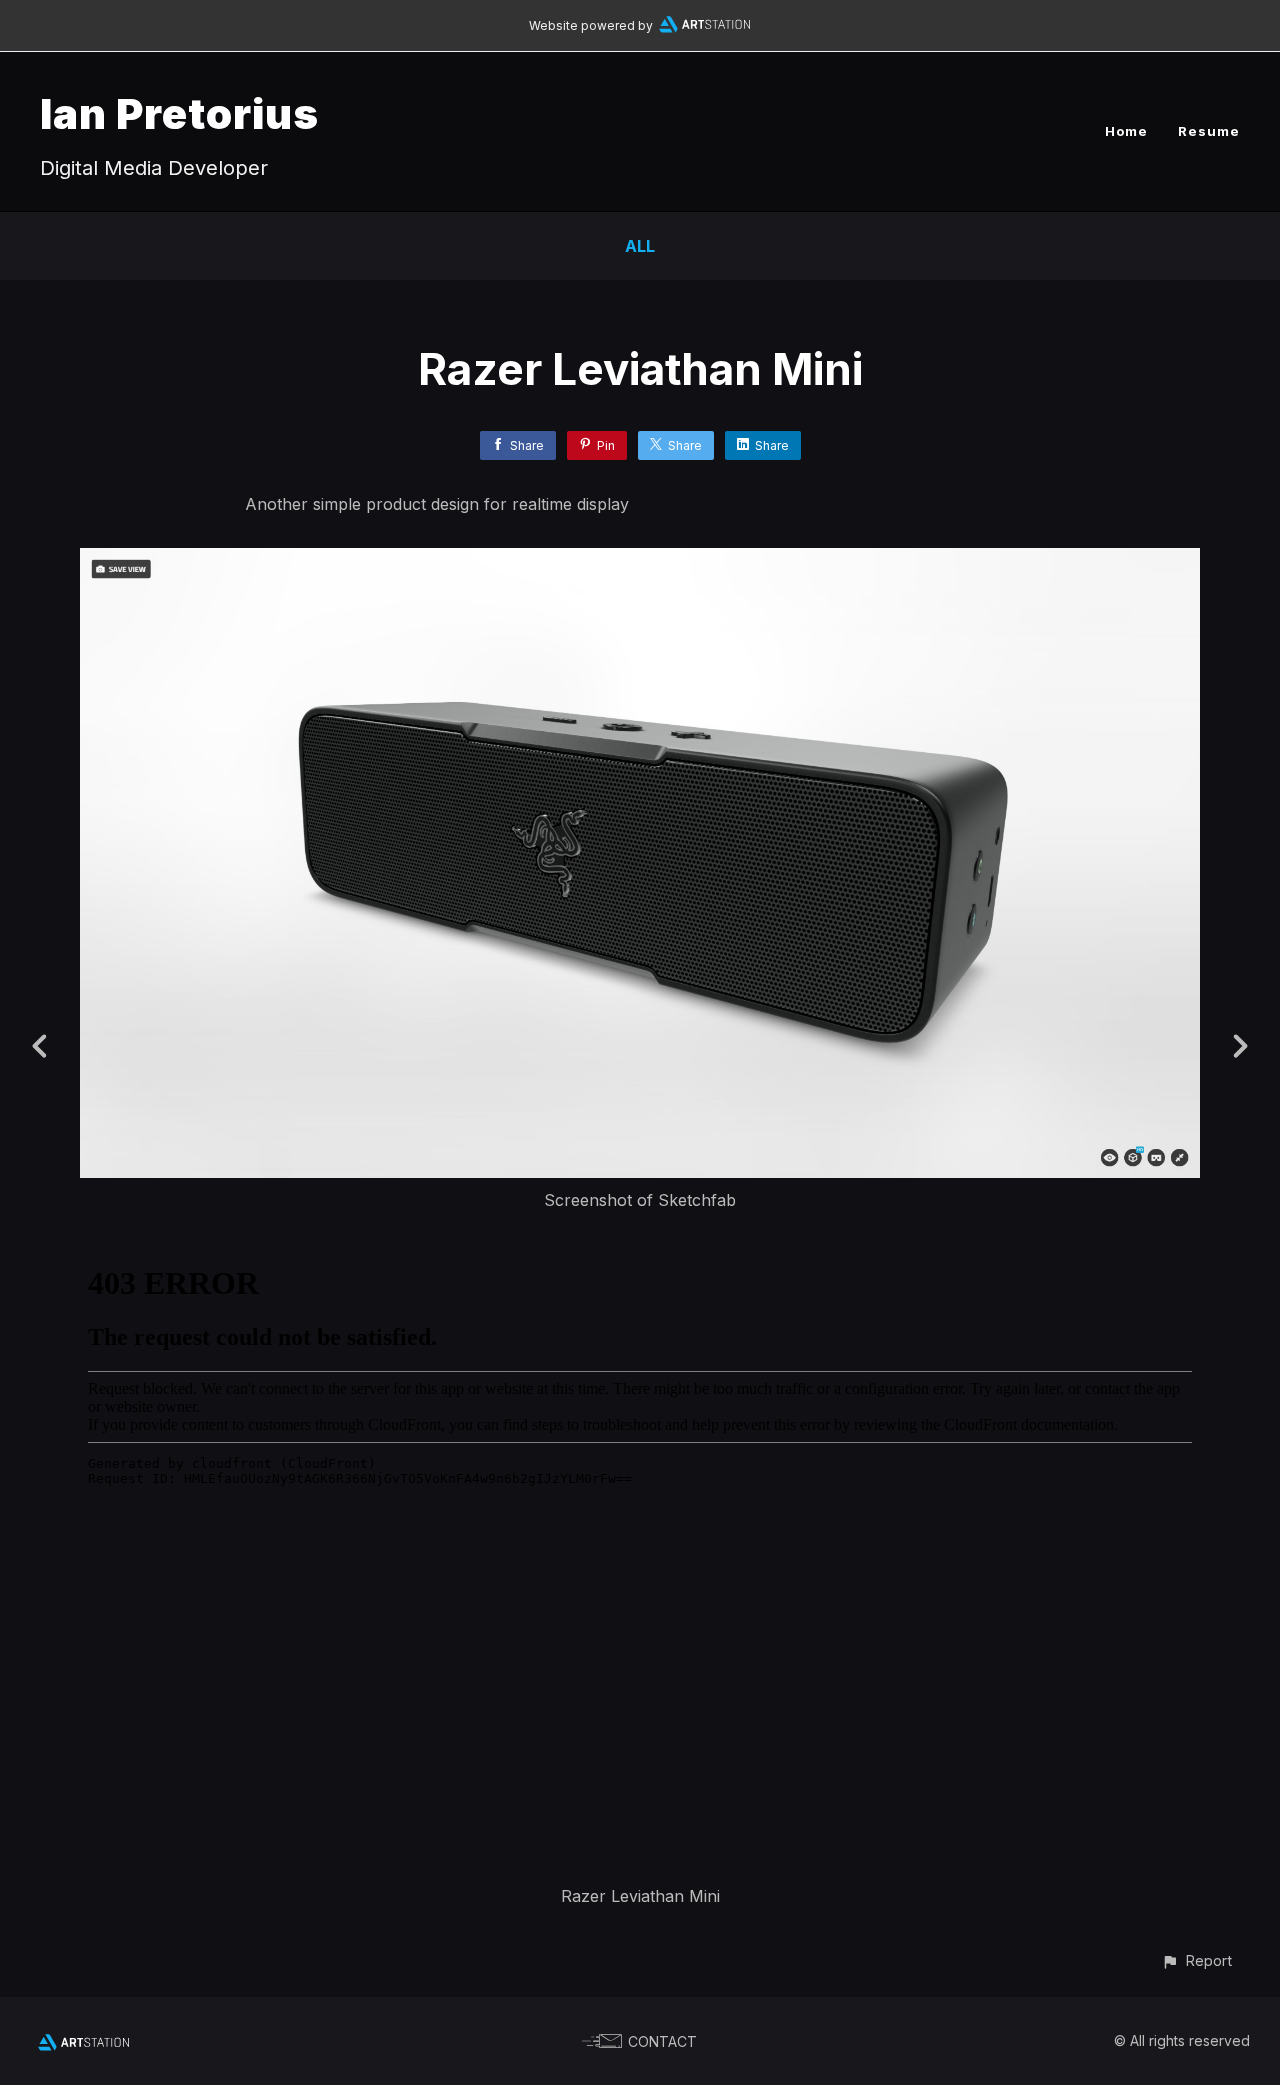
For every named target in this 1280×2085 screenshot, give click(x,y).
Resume (1209, 131)
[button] (1196, 1960)
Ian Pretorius (179, 113)
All (640, 246)
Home (1126, 131)
